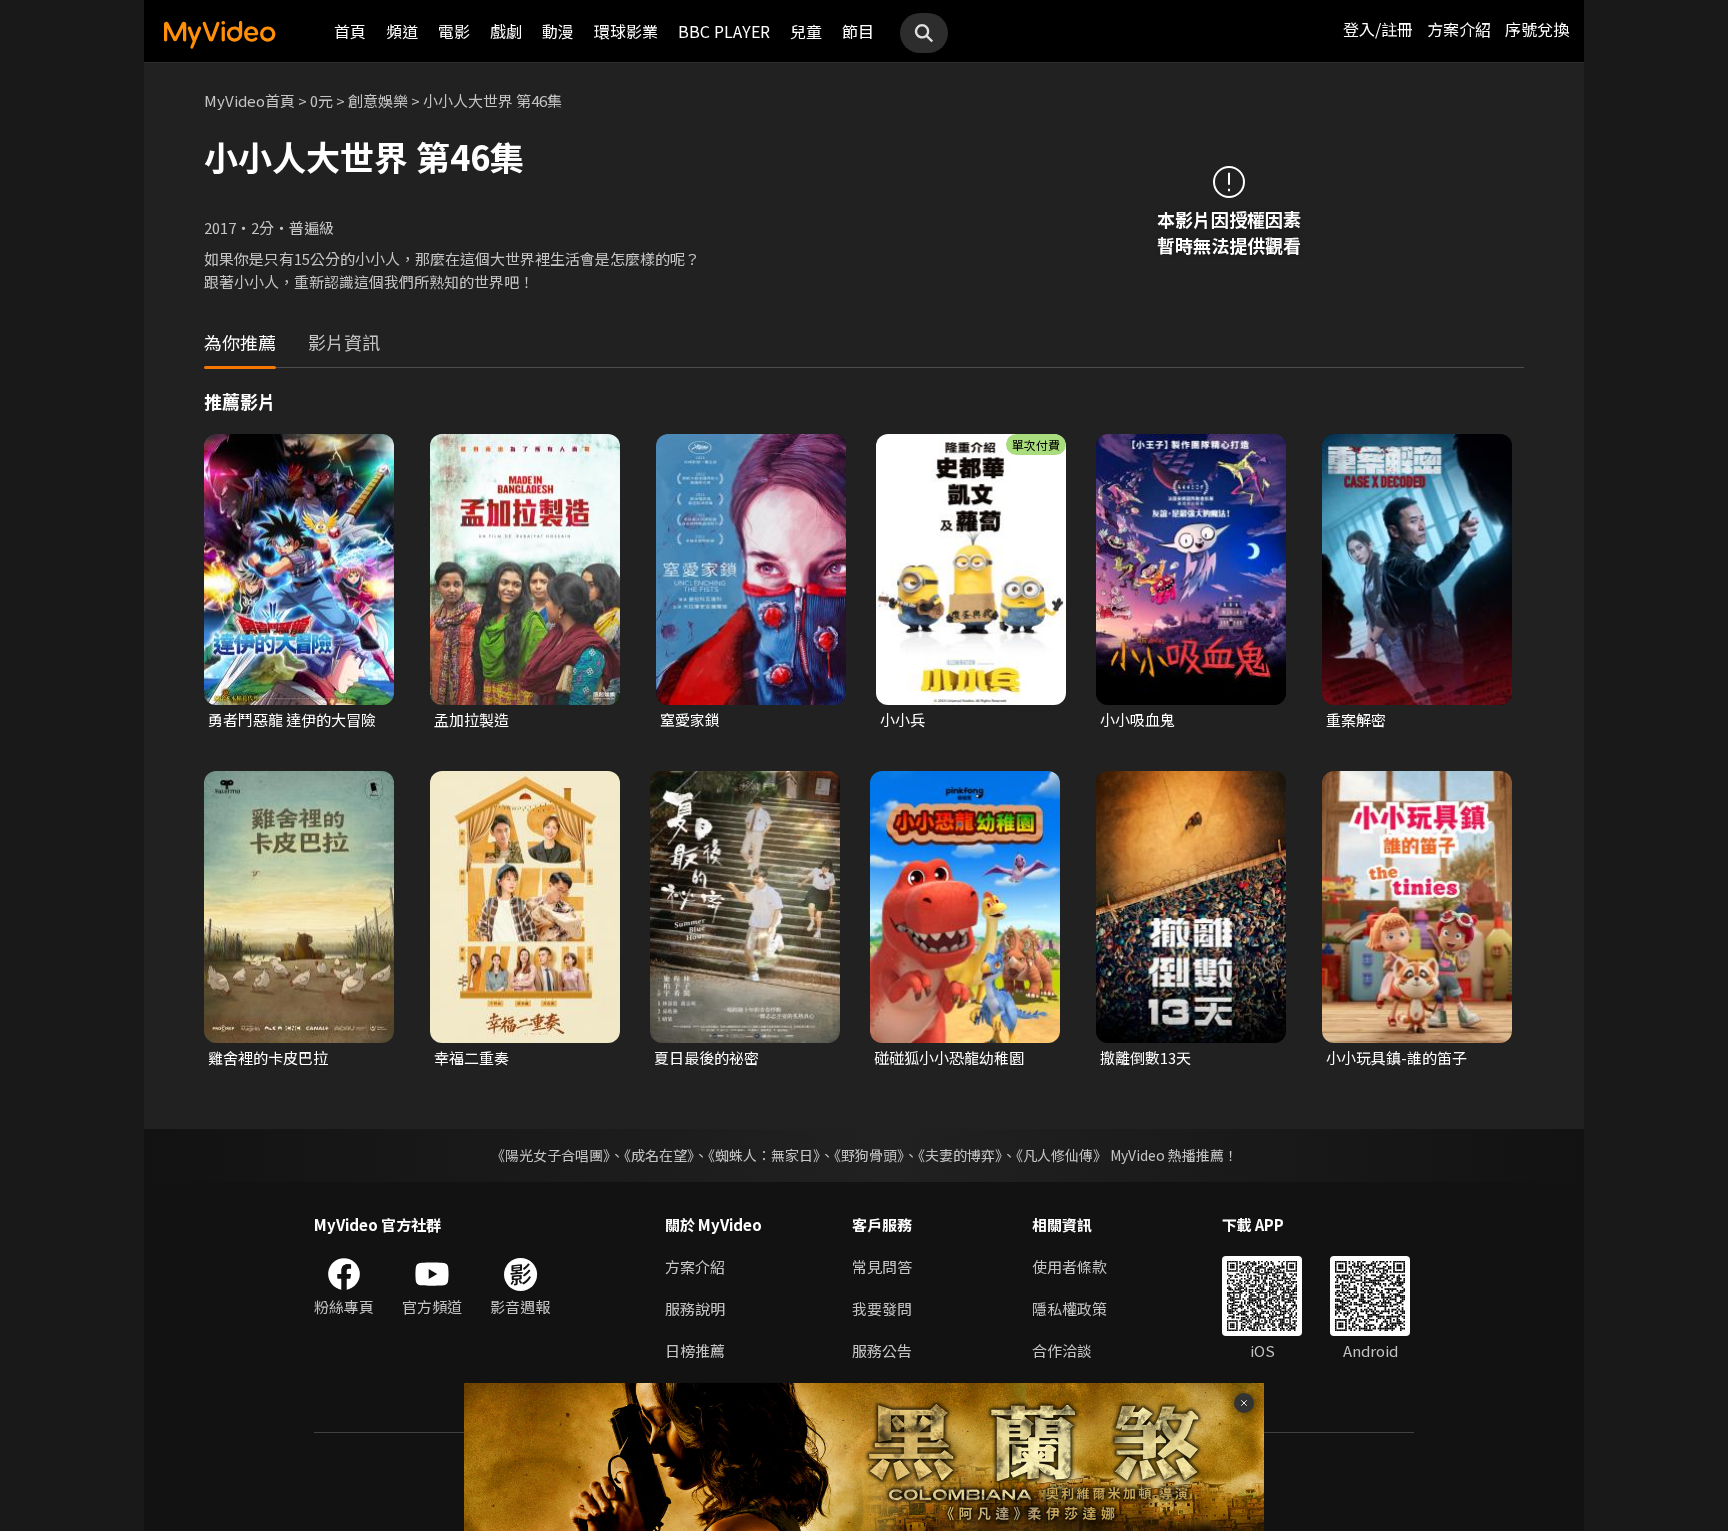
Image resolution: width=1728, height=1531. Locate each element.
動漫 (558, 31)
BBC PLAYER (724, 31)
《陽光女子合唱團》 (550, 1155)
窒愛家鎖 (690, 719)
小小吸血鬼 (1137, 719)
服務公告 (882, 1350)
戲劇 (506, 31)
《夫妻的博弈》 (960, 1155)
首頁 (350, 31)
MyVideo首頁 (249, 100)
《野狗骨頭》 (869, 1155)
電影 (454, 31)
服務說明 (695, 1308)
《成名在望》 (659, 1155)
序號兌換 (1537, 29)
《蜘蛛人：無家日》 (764, 1155)
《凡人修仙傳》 (1061, 1155)
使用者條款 (1069, 1266)
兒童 (806, 31)
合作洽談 (1062, 1350)
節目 (858, 31)
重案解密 (1356, 719)
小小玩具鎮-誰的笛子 (1396, 1057)
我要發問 (882, 1308)
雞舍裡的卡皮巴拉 (268, 1057)
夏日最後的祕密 (706, 1057)
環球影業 (626, 31)
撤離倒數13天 (1145, 1057)
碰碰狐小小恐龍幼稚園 (949, 1057)
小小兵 (902, 719)
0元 (321, 100)
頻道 (402, 31)
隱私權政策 (1069, 1308)
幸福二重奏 (471, 1057)
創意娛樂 (378, 100)
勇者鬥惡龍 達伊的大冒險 (292, 719)
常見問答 (882, 1266)
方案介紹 (1459, 29)
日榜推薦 (695, 1350)
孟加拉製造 (471, 719)
